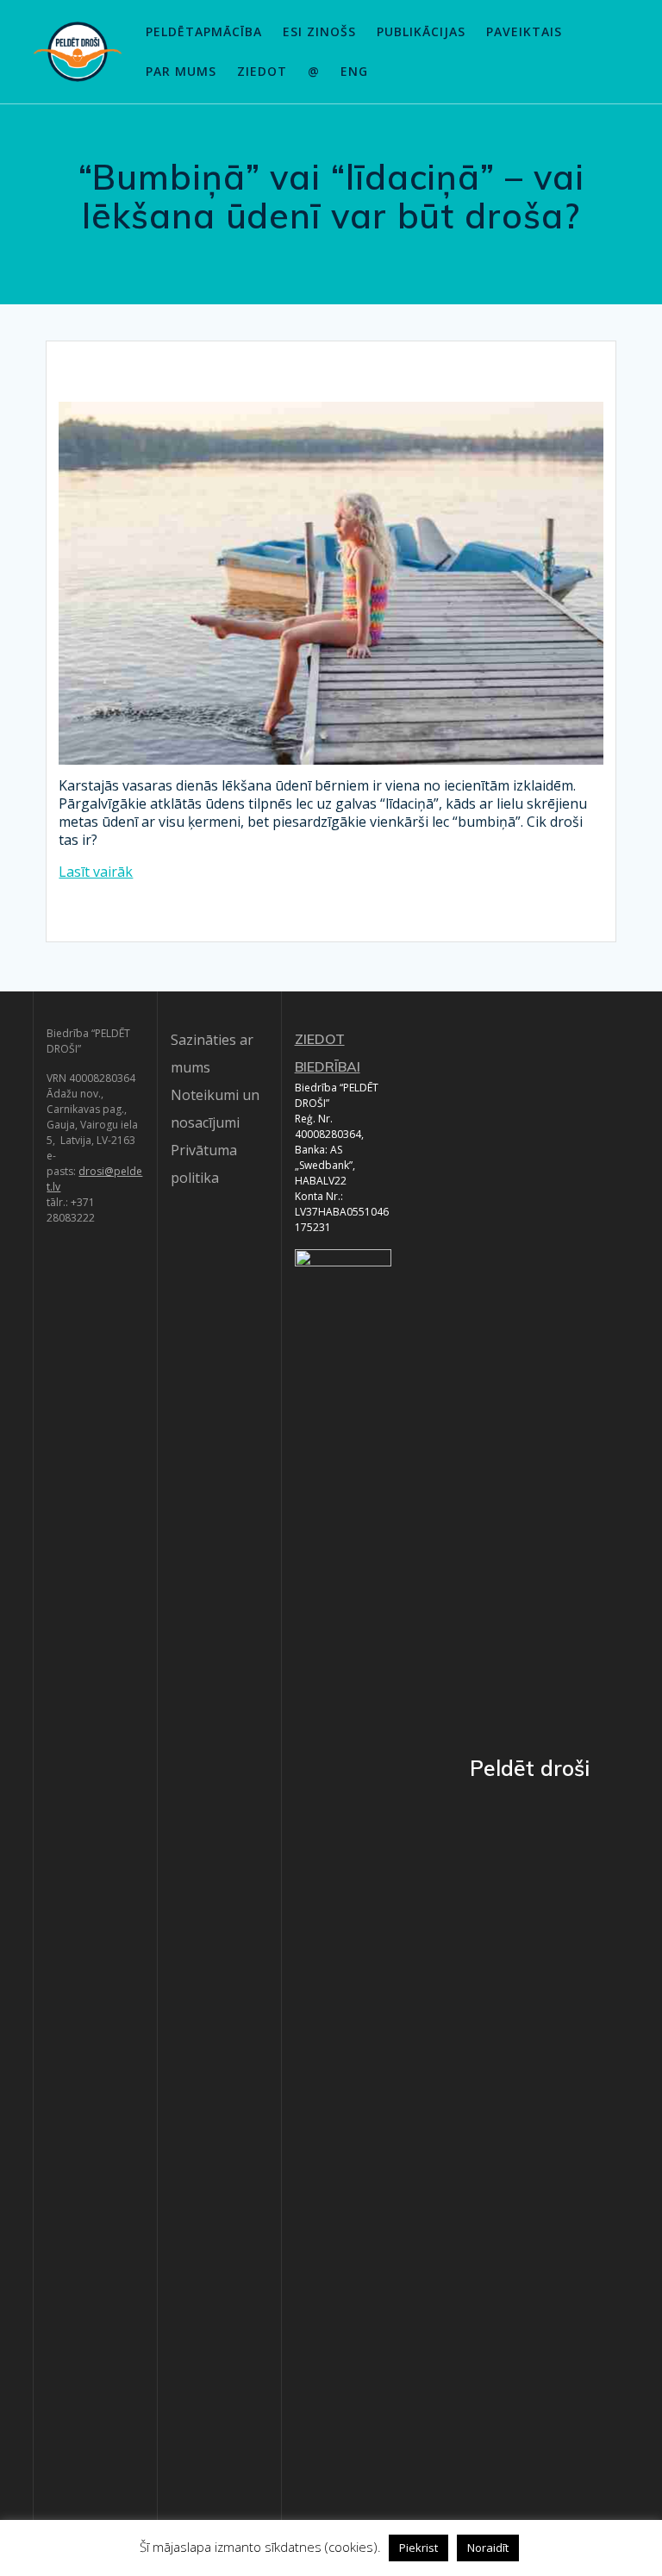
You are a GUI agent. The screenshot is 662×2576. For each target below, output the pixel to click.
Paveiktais (524, 31)
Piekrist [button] (418, 2548)
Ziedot (262, 71)
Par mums (181, 71)
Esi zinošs (319, 31)
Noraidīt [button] (488, 2548)
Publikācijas (421, 31)
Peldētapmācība (204, 31)
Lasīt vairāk (96, 872)
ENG (354, 71)
